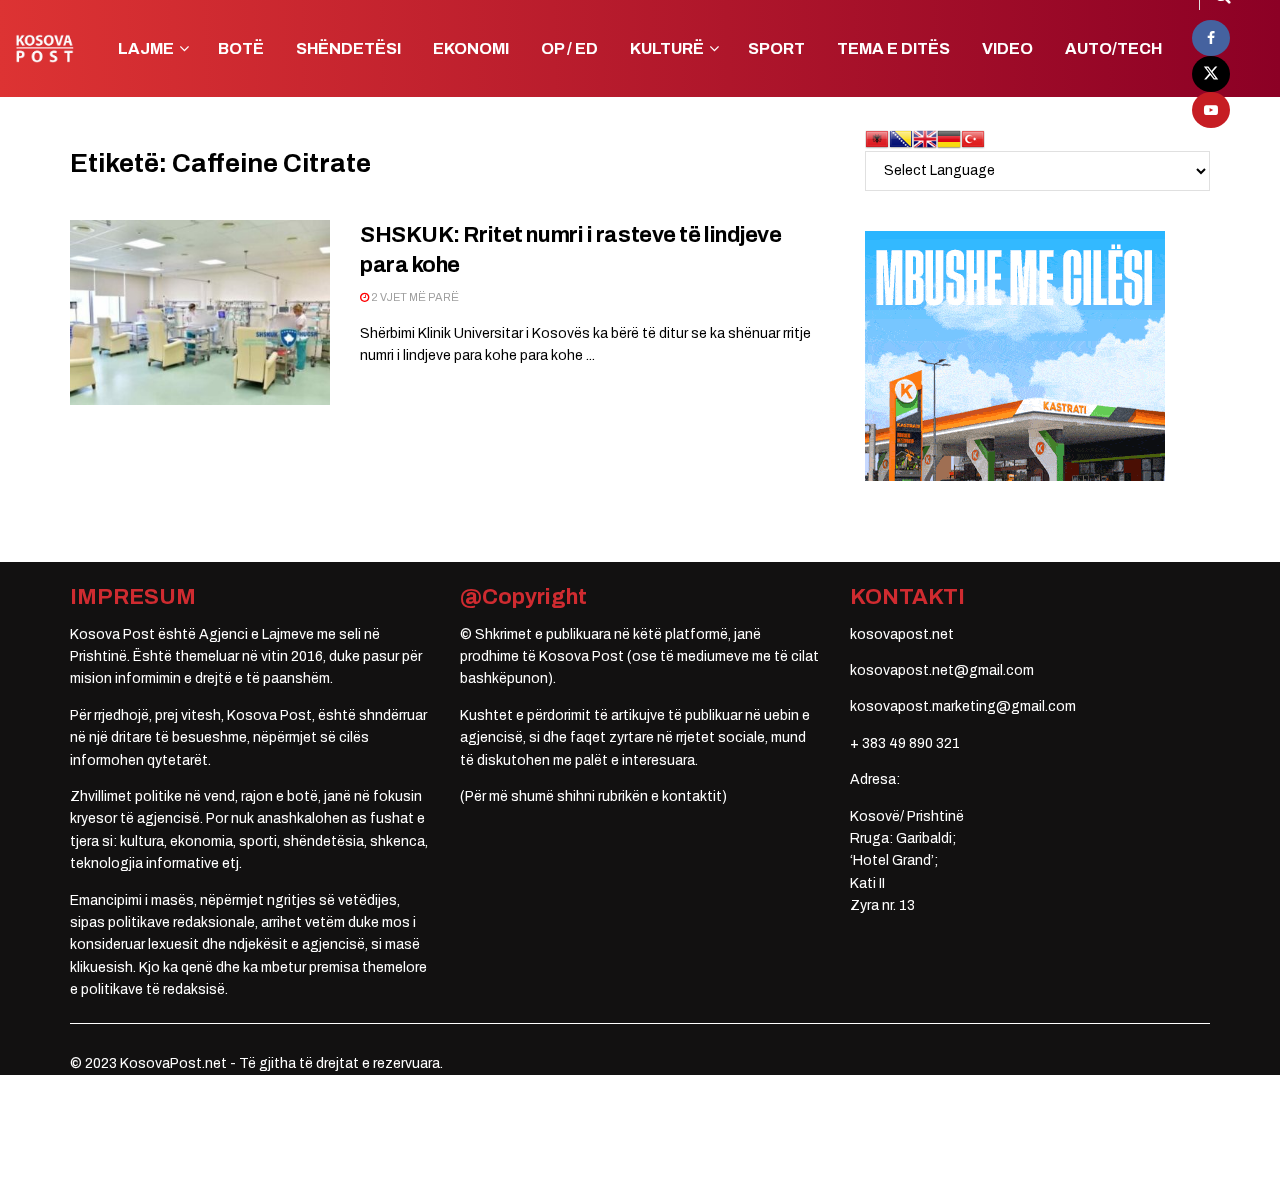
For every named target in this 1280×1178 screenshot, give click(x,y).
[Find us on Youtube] (1211, 110)
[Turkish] (973, 138)
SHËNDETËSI (348, 48)
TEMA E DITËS (893, 48)
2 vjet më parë (414, 297)
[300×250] (1015, 355)
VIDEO (1007, 48)
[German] (949, 138)
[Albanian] (877, 138)
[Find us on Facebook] (1211, 38)
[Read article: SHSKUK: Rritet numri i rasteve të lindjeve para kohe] (200, 313)
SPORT (776, 48)
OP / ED (569, 48)
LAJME (146, 48)
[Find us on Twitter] (1211, 74)
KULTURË (667, 48)
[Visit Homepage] (44, 48)
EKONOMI (471, 48)
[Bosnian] (901, 138)
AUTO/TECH (1113, 48)
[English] (925, 138)
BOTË (241, 48)
